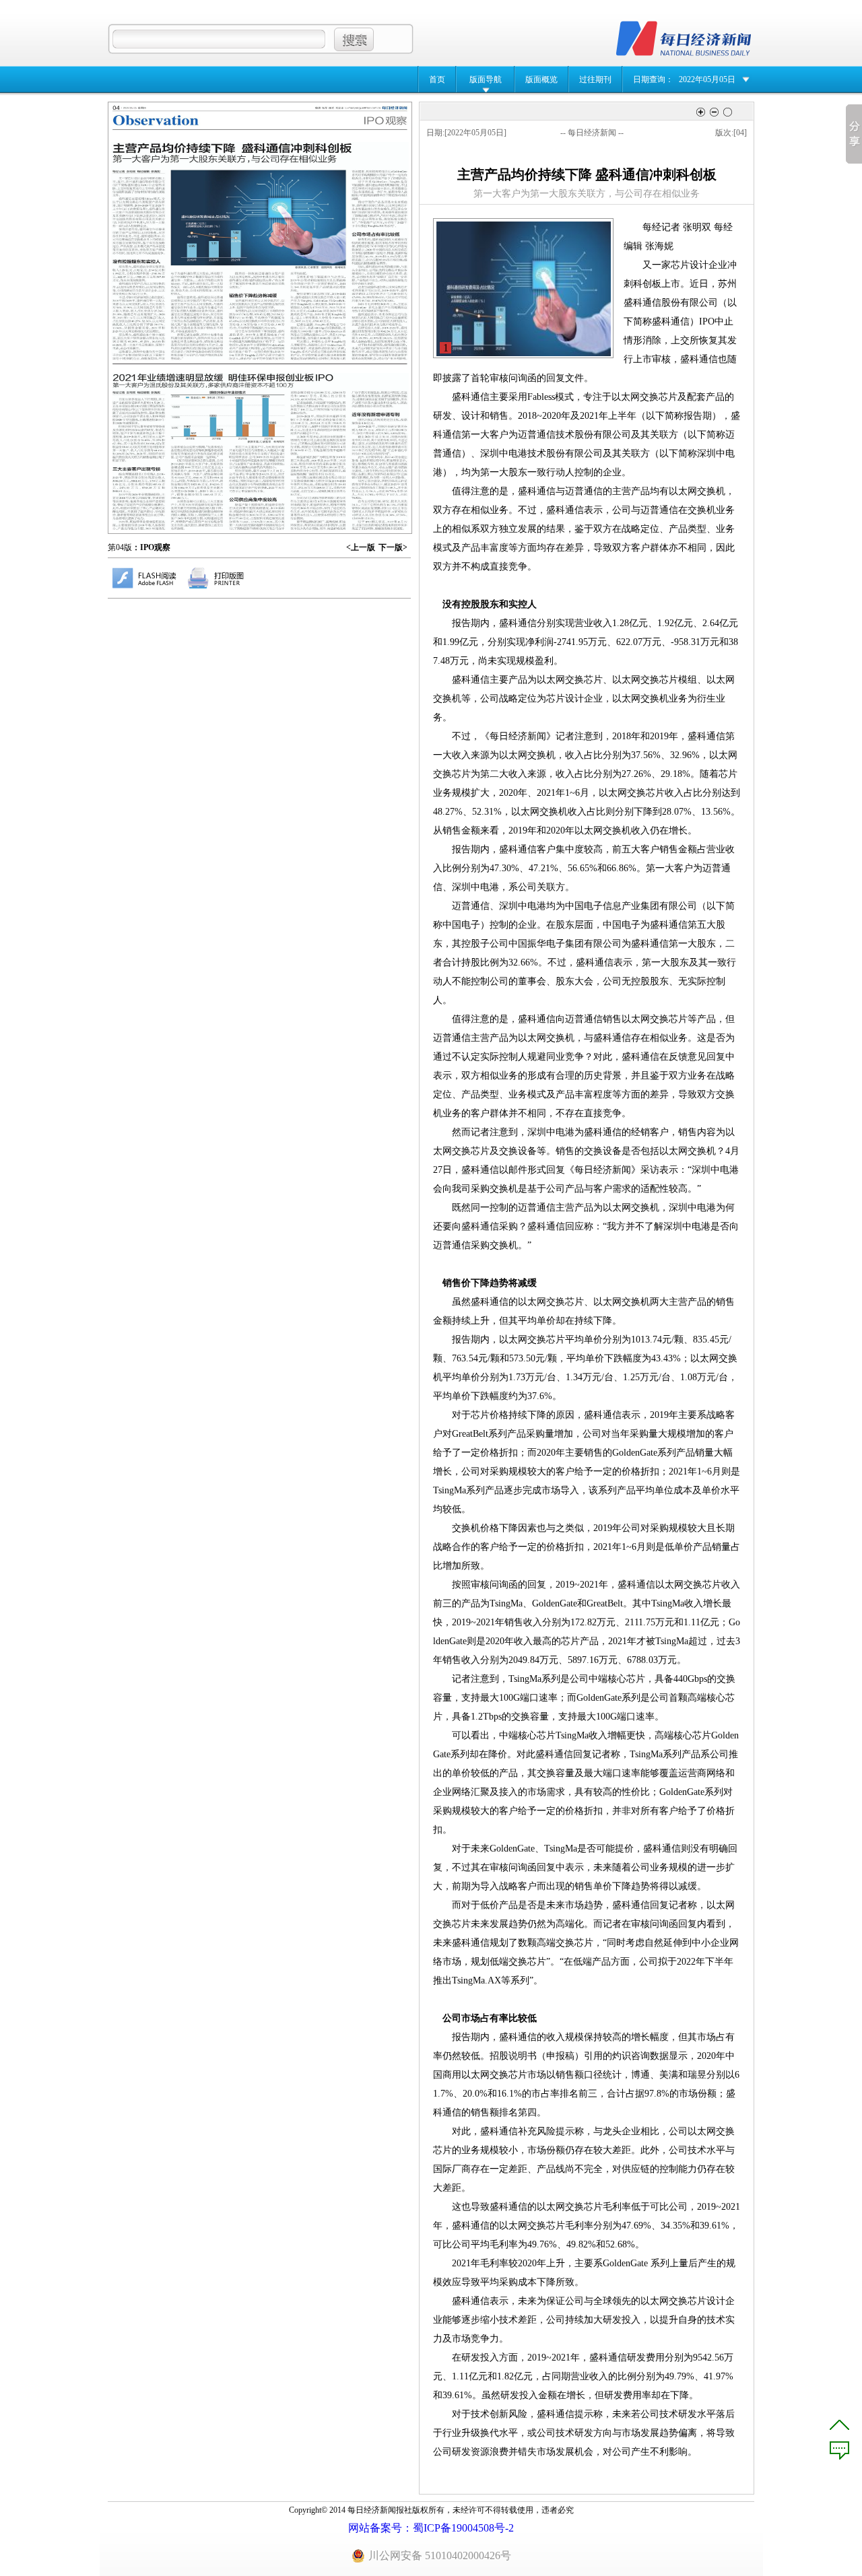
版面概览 (541, 79)
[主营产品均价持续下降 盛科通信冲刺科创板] (260, 251)
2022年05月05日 (707, 79)
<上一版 (361, 547)
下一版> (393, 547)
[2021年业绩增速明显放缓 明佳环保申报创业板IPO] (261, 451)
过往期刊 (595, 79)
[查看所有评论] (839, 2450)
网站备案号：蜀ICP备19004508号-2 (431, 2528)
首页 (437, 79)
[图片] (524, 289)
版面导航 (486, 79)
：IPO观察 (151, 547)
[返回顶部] (839, 2425)
